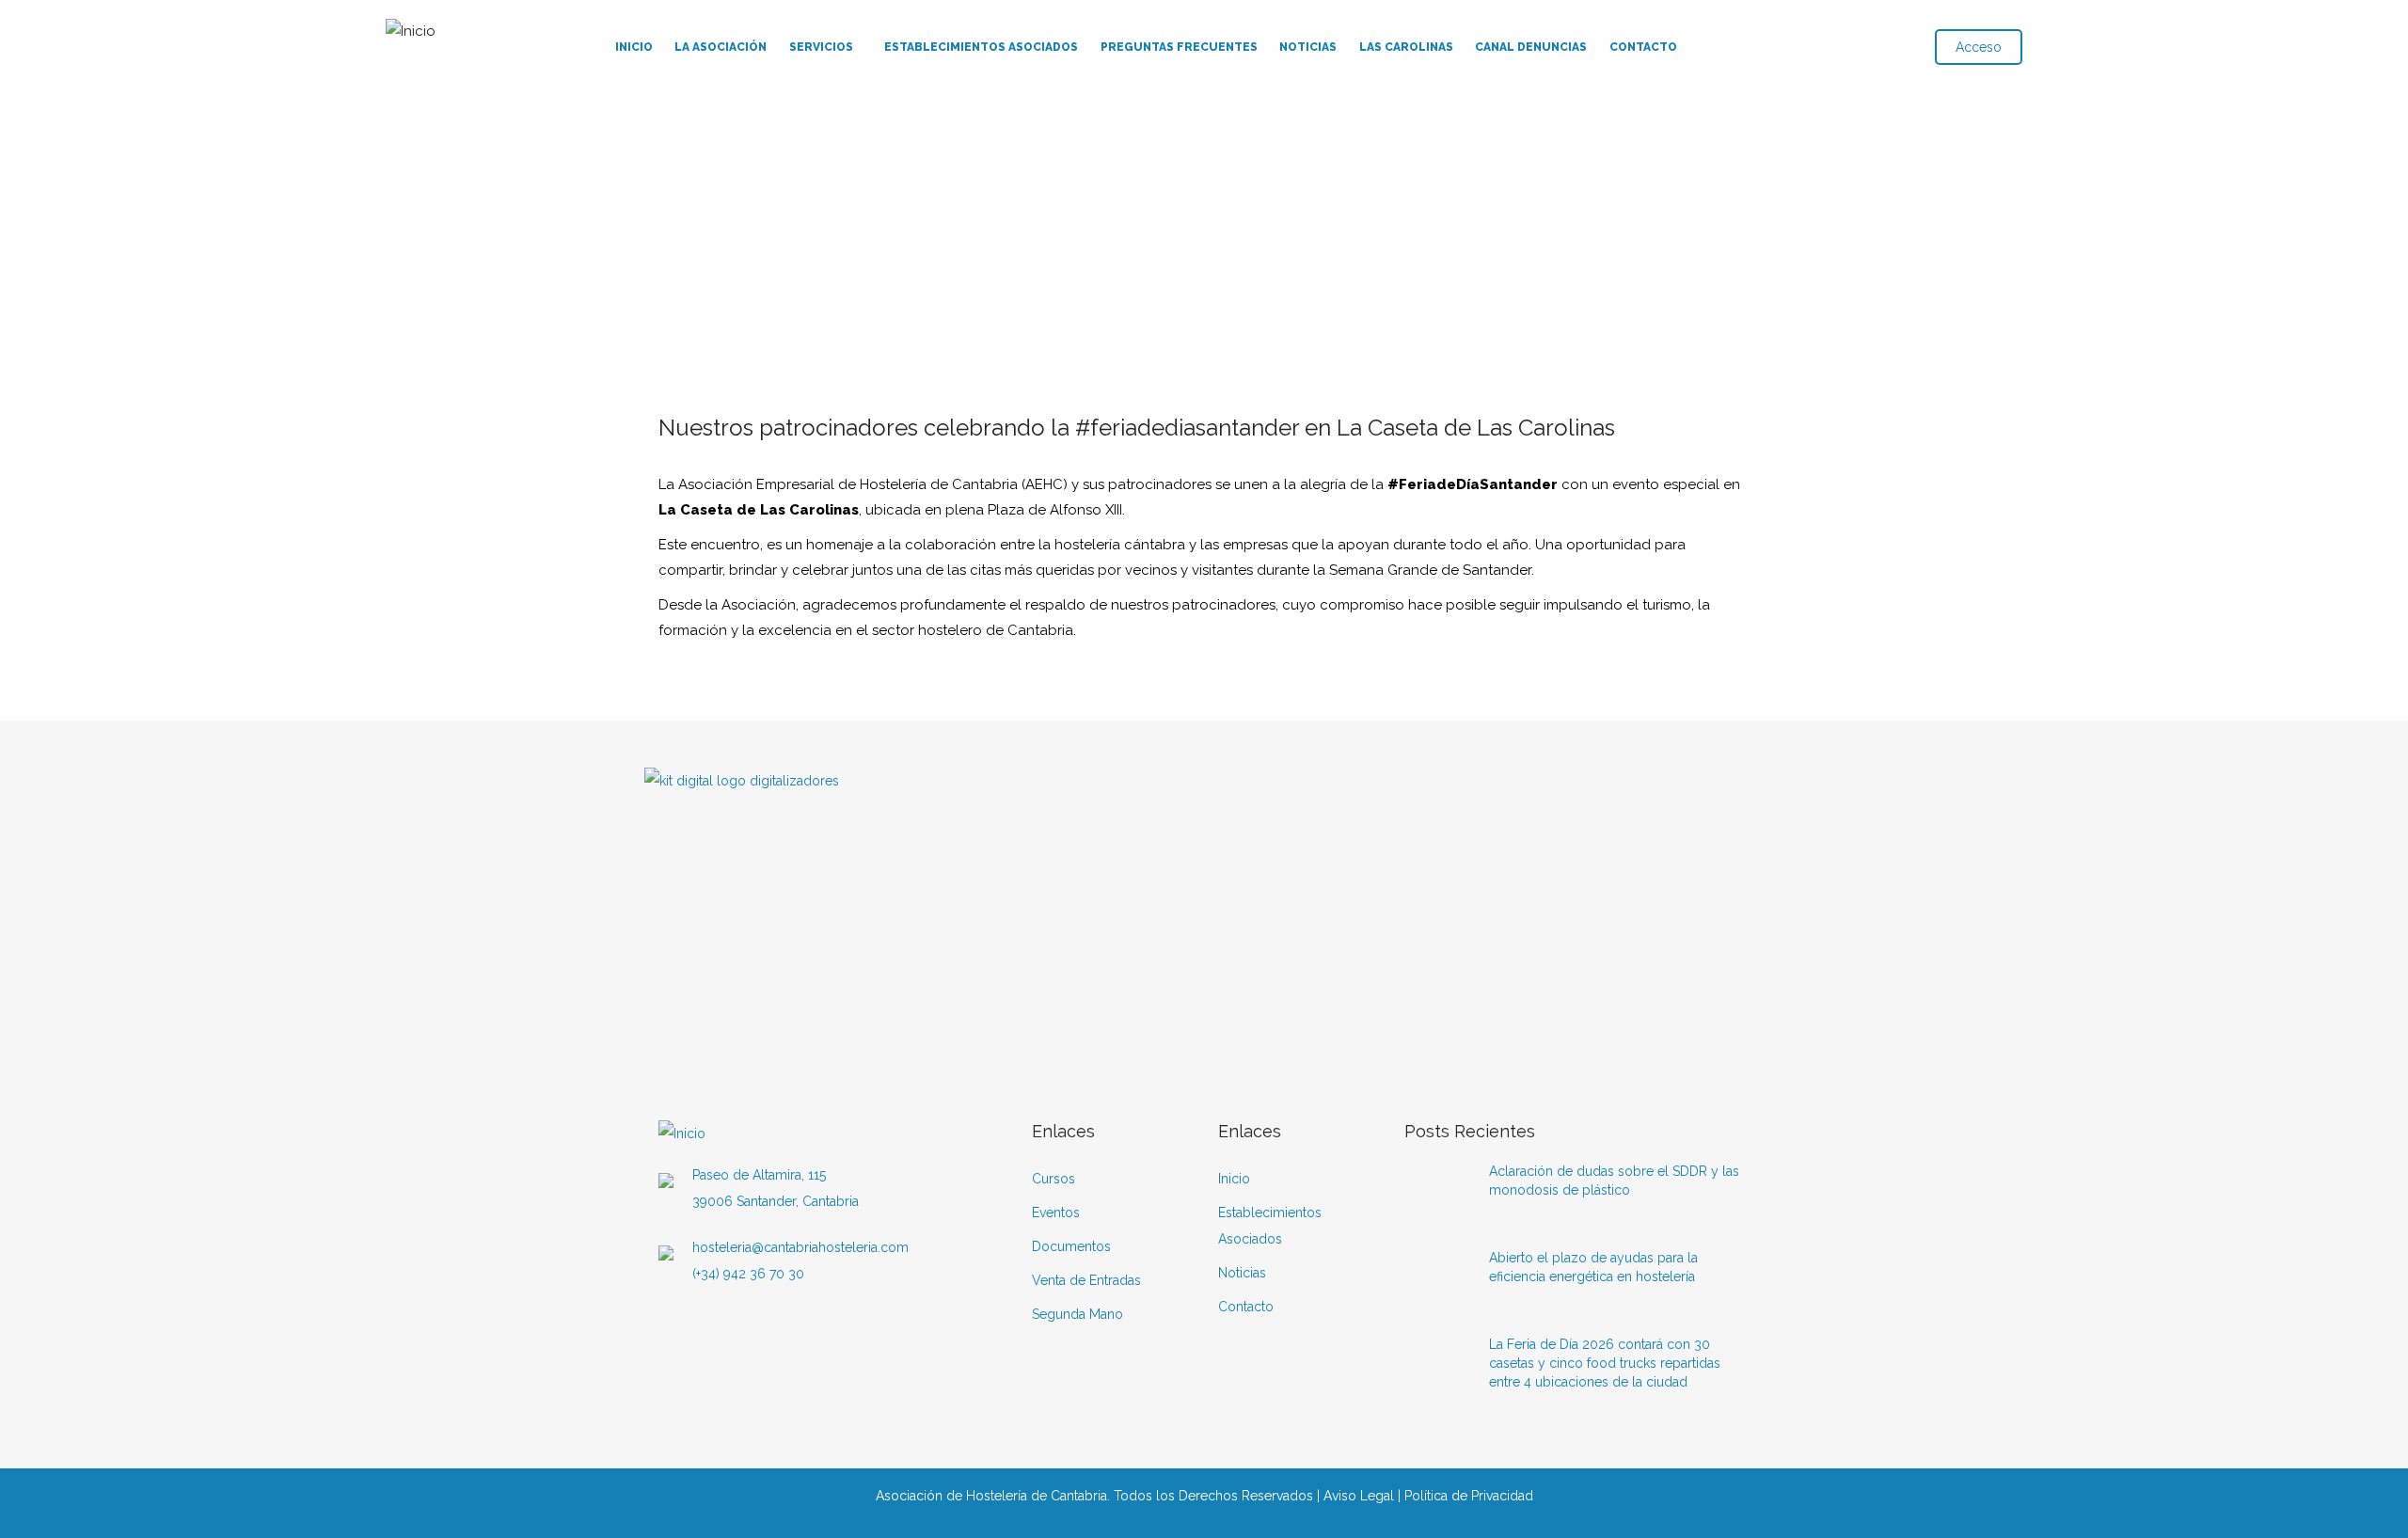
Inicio (634, 47)
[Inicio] (411, 27)
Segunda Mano (1077, 1314)
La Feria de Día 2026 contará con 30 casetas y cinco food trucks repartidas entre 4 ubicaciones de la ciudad (1605, 1363)
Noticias (1308, 47)
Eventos (1056, 1213)
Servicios (821, 47)
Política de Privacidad (1469, 1496)
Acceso (1979, 47)
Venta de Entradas (1086, 1280)
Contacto (1643, 47)
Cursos (1053, 1179)
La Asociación (721, 47)
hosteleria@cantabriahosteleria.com (800, 1247)
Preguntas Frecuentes (1179, 47)
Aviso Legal (1359, 1496)
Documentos (1071, 1246)
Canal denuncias (1531, 47)
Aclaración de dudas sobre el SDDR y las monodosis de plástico (1614, 1181)
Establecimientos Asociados (981, 47)
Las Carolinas (1406, 47)
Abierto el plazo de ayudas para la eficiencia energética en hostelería (1593, 1267)
